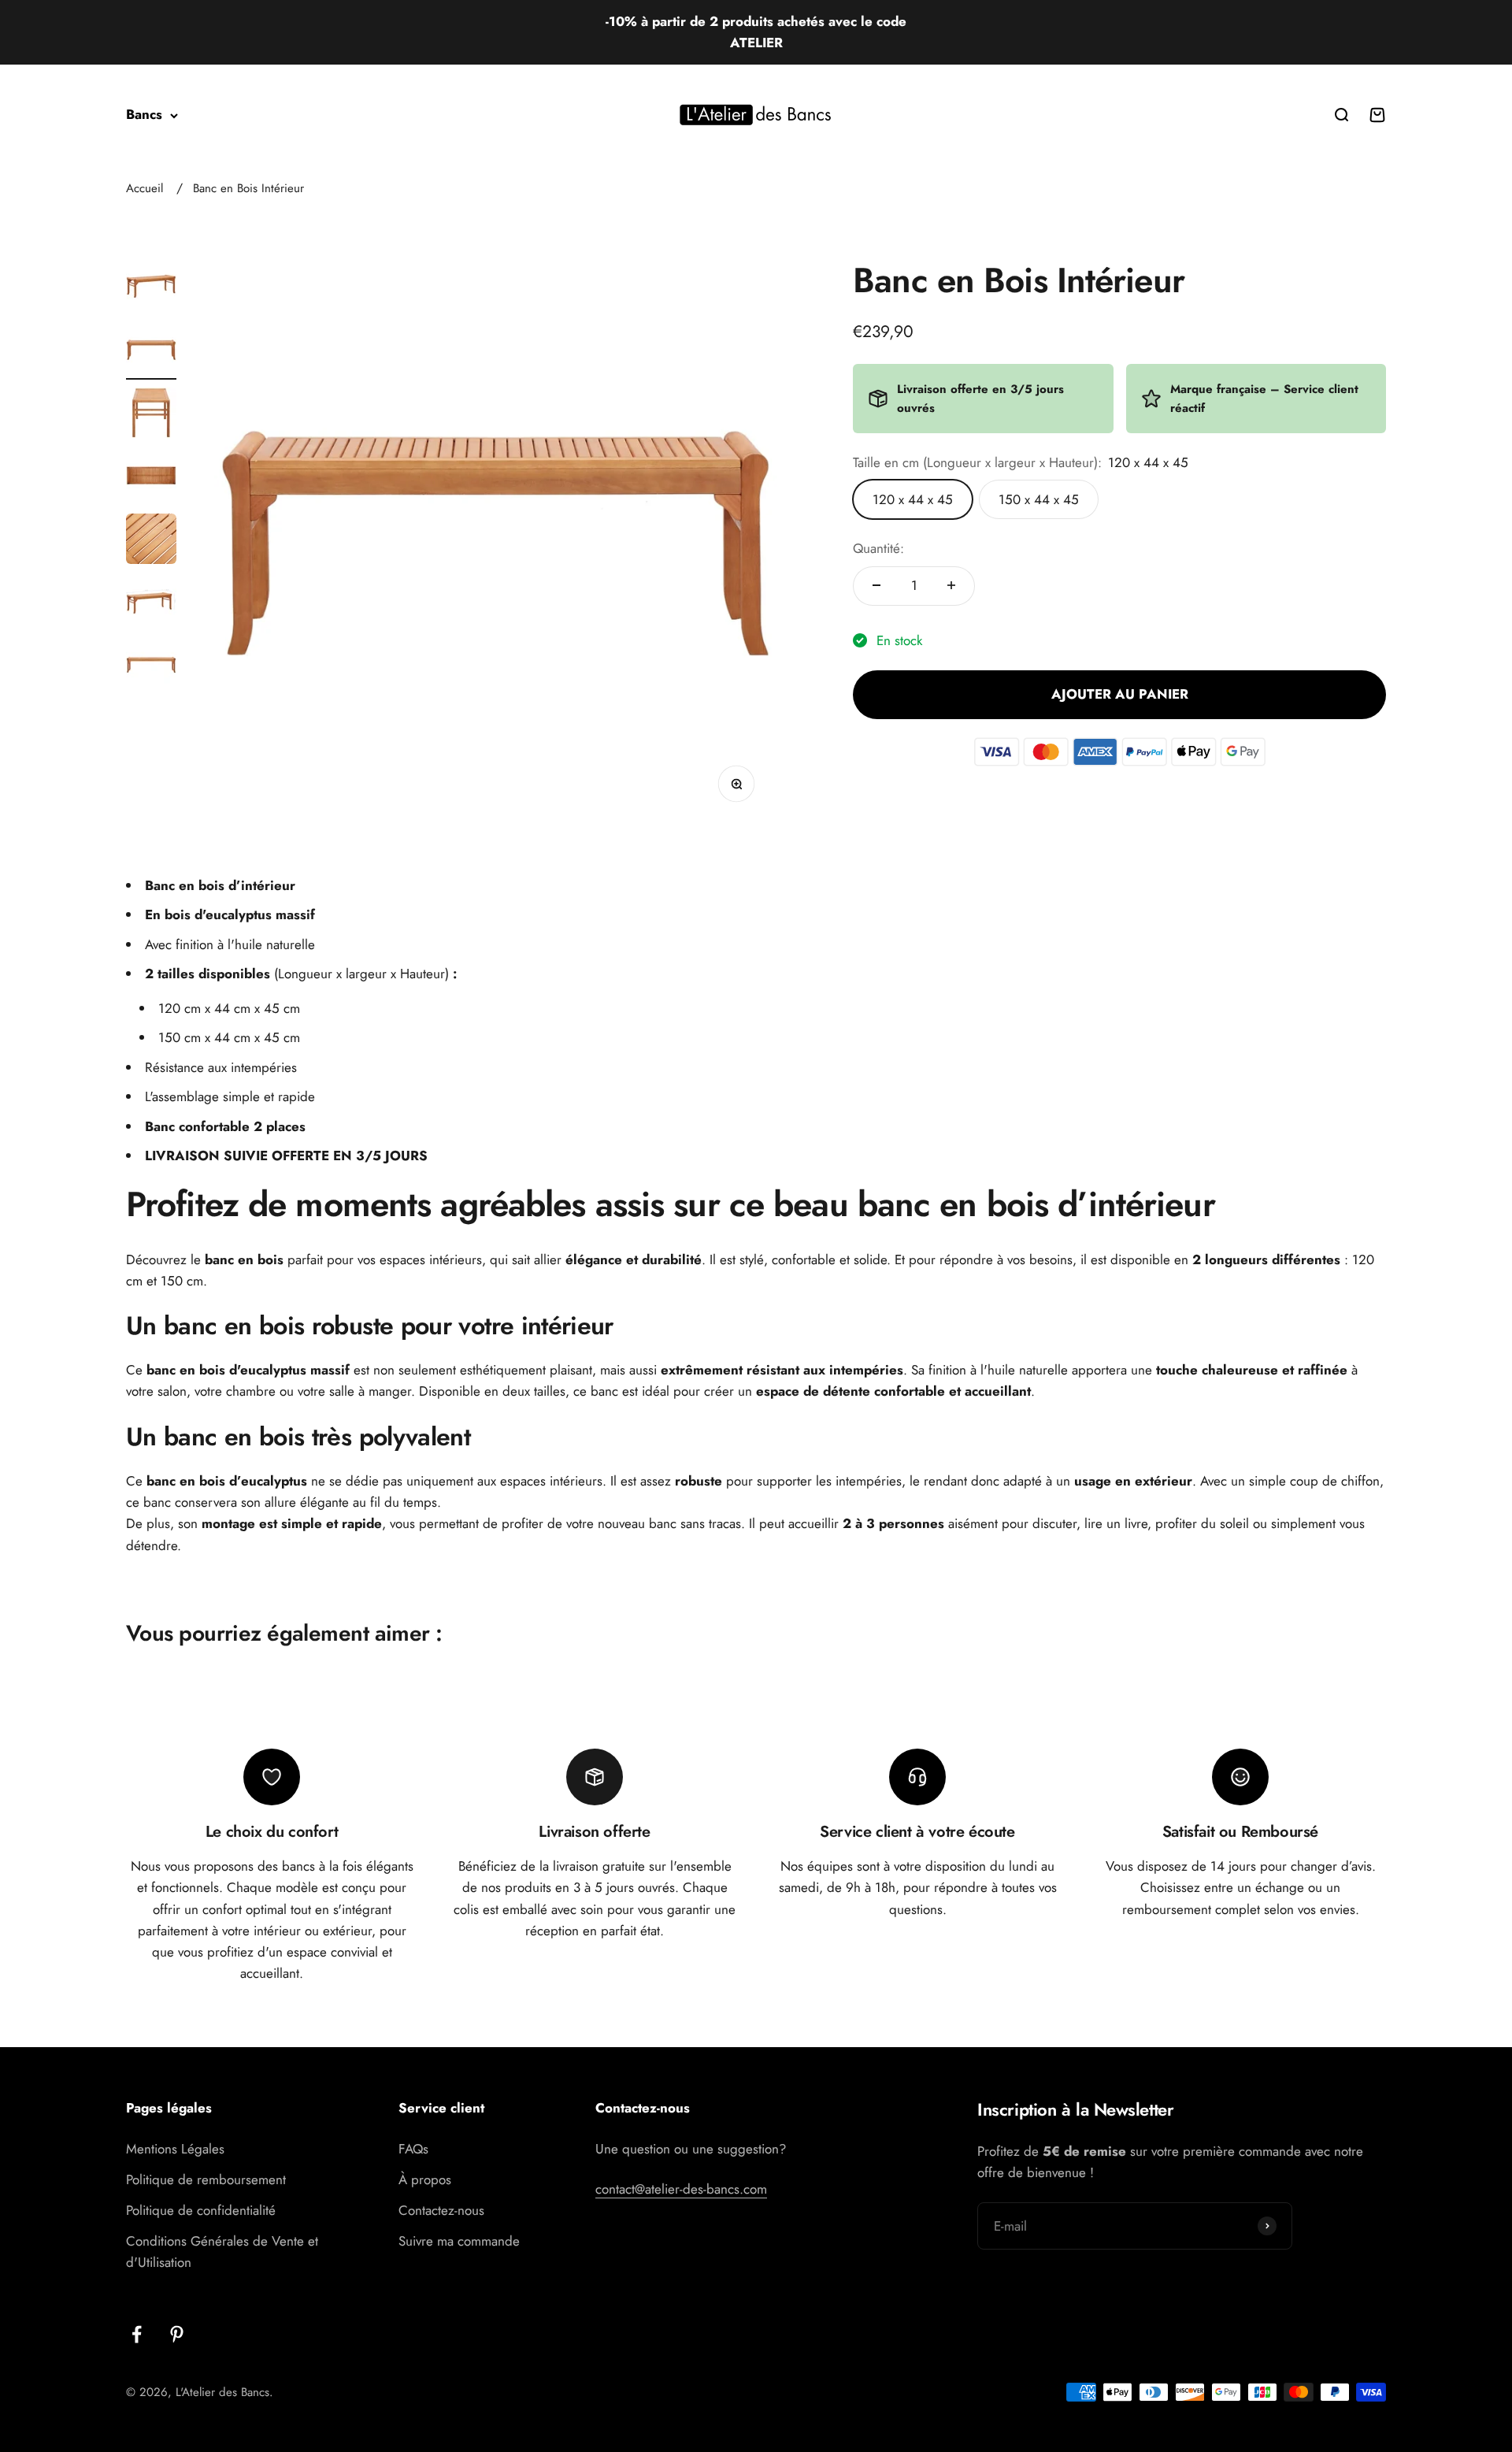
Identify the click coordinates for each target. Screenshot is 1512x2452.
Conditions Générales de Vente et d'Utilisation (222, 2252)
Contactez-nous (441, 2210)
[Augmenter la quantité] (951, 585)
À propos (425, 2179)
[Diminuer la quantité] (876, 585)
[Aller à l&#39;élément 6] (151, 604)
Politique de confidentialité (201, 2210)
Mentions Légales (175, 2149)
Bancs (144, 115)
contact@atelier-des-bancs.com (681, 2189)
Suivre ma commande (459, 2241)
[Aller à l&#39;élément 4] (151, 478)
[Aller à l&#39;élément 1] (151, 289)
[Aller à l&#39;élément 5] (151, 541)
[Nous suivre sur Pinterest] (177, 2334)
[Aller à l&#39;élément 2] (151, 352)
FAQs (413, 2149)
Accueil (145, 188)
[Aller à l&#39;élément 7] (151, 667)
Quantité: (878, 548)
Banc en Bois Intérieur (248, 188)
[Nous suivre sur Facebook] (137, 2334)
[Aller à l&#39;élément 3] (151, 415)
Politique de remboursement (206, 2179)
